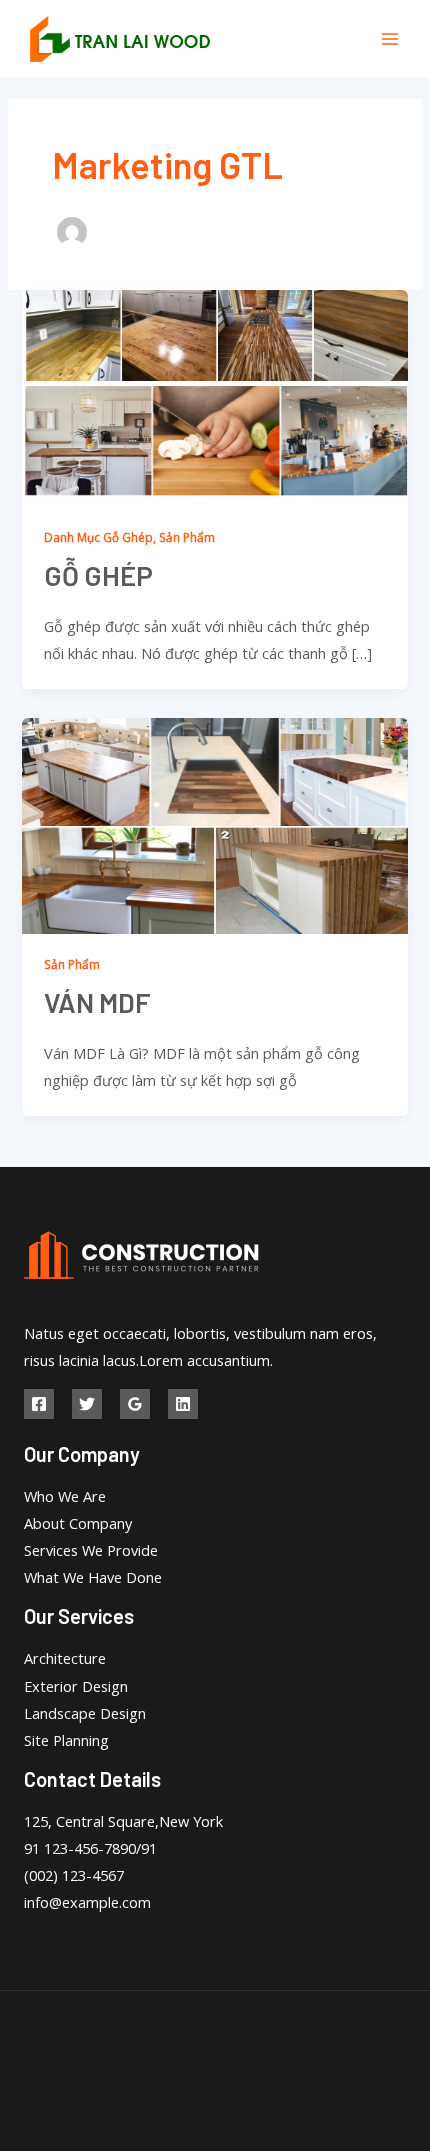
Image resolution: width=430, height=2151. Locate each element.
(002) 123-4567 (74, 1875)
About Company (78, 1523)
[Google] (135, 1404)
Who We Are (65, 1496)
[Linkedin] (183, 1404)
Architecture (65, 1658)
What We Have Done (93, 1577)
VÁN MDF (97, 1002)
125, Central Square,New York (123, 1821)
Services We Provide (91, 1550)
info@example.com (87, 1902)
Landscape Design (85, 1713)
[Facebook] (39, 1404)
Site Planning (66, 1740)
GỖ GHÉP (98, 575)
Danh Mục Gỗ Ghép (98, 537)
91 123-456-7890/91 (90, 1848)
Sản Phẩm (187, 537)
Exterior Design (76, 1686)
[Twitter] (87, 1404)
